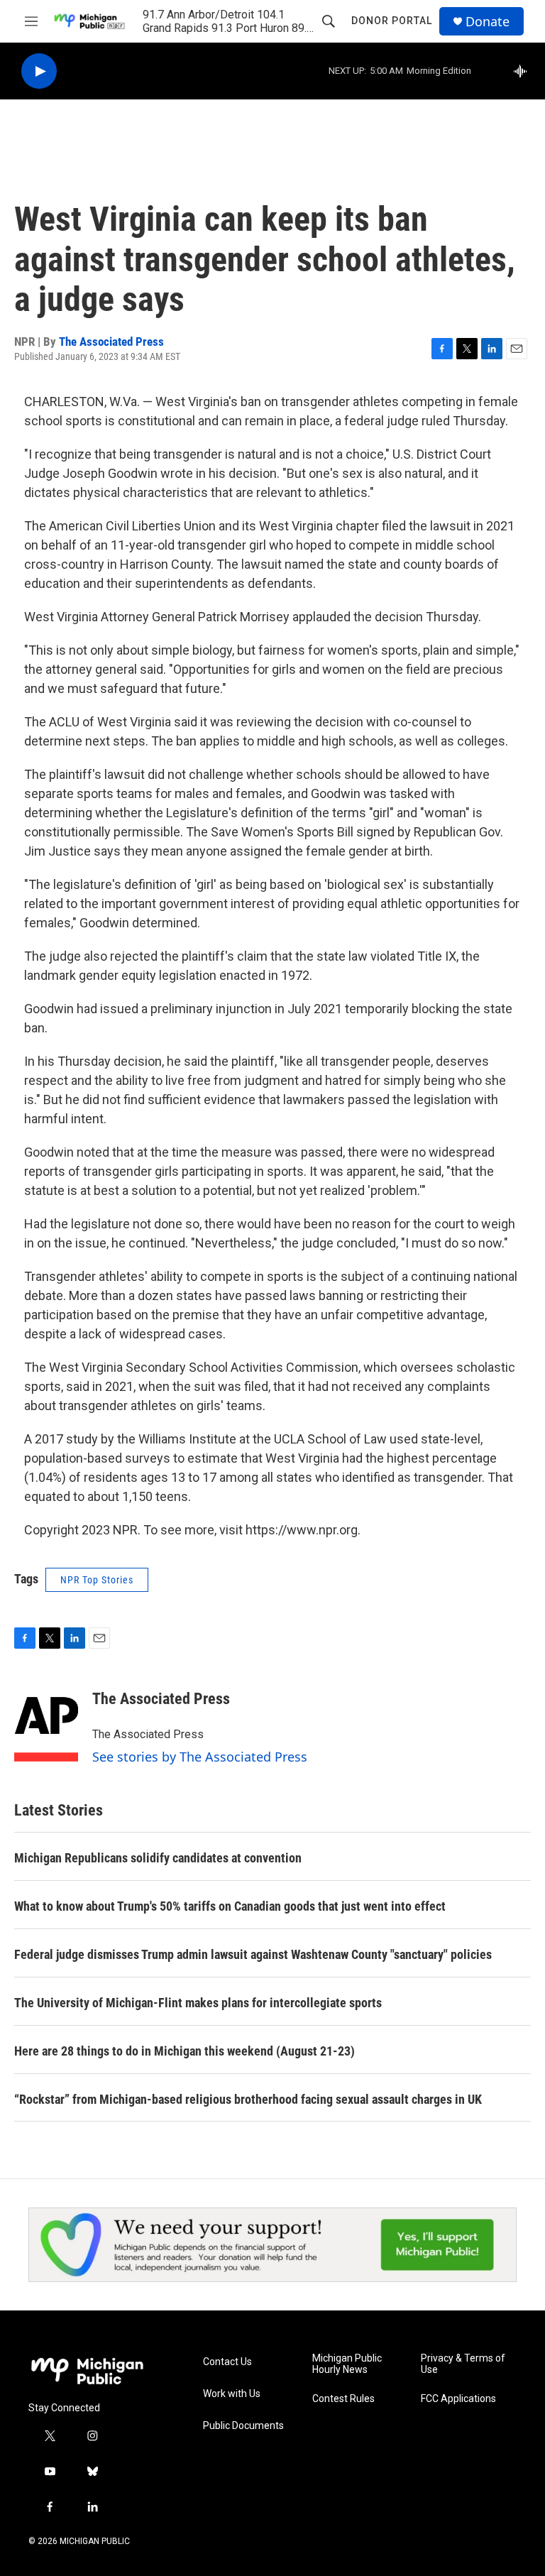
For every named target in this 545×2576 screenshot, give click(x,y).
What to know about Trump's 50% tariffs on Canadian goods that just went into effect (230, 1906)
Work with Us (232, 2394)
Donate (488, 22)
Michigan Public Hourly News (347, 2364)
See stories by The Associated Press (200, 1757)
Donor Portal (392, 21)
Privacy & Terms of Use (463, 2364)
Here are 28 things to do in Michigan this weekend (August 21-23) (185, 2051)
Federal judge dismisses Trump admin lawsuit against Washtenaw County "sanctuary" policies (253, 1954)
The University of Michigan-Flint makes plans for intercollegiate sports (198, 2003)
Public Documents (243, 2426)
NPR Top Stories (97, 1580)
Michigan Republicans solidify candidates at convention (158, 1858)
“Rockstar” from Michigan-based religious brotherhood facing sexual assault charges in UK (248, 2099)
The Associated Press (111, 342)
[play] (39, 71)
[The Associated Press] (46, 1720)
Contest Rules (343, 2399)
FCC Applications (458, 2399)
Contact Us (227, 2362)
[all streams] (524, 71)
